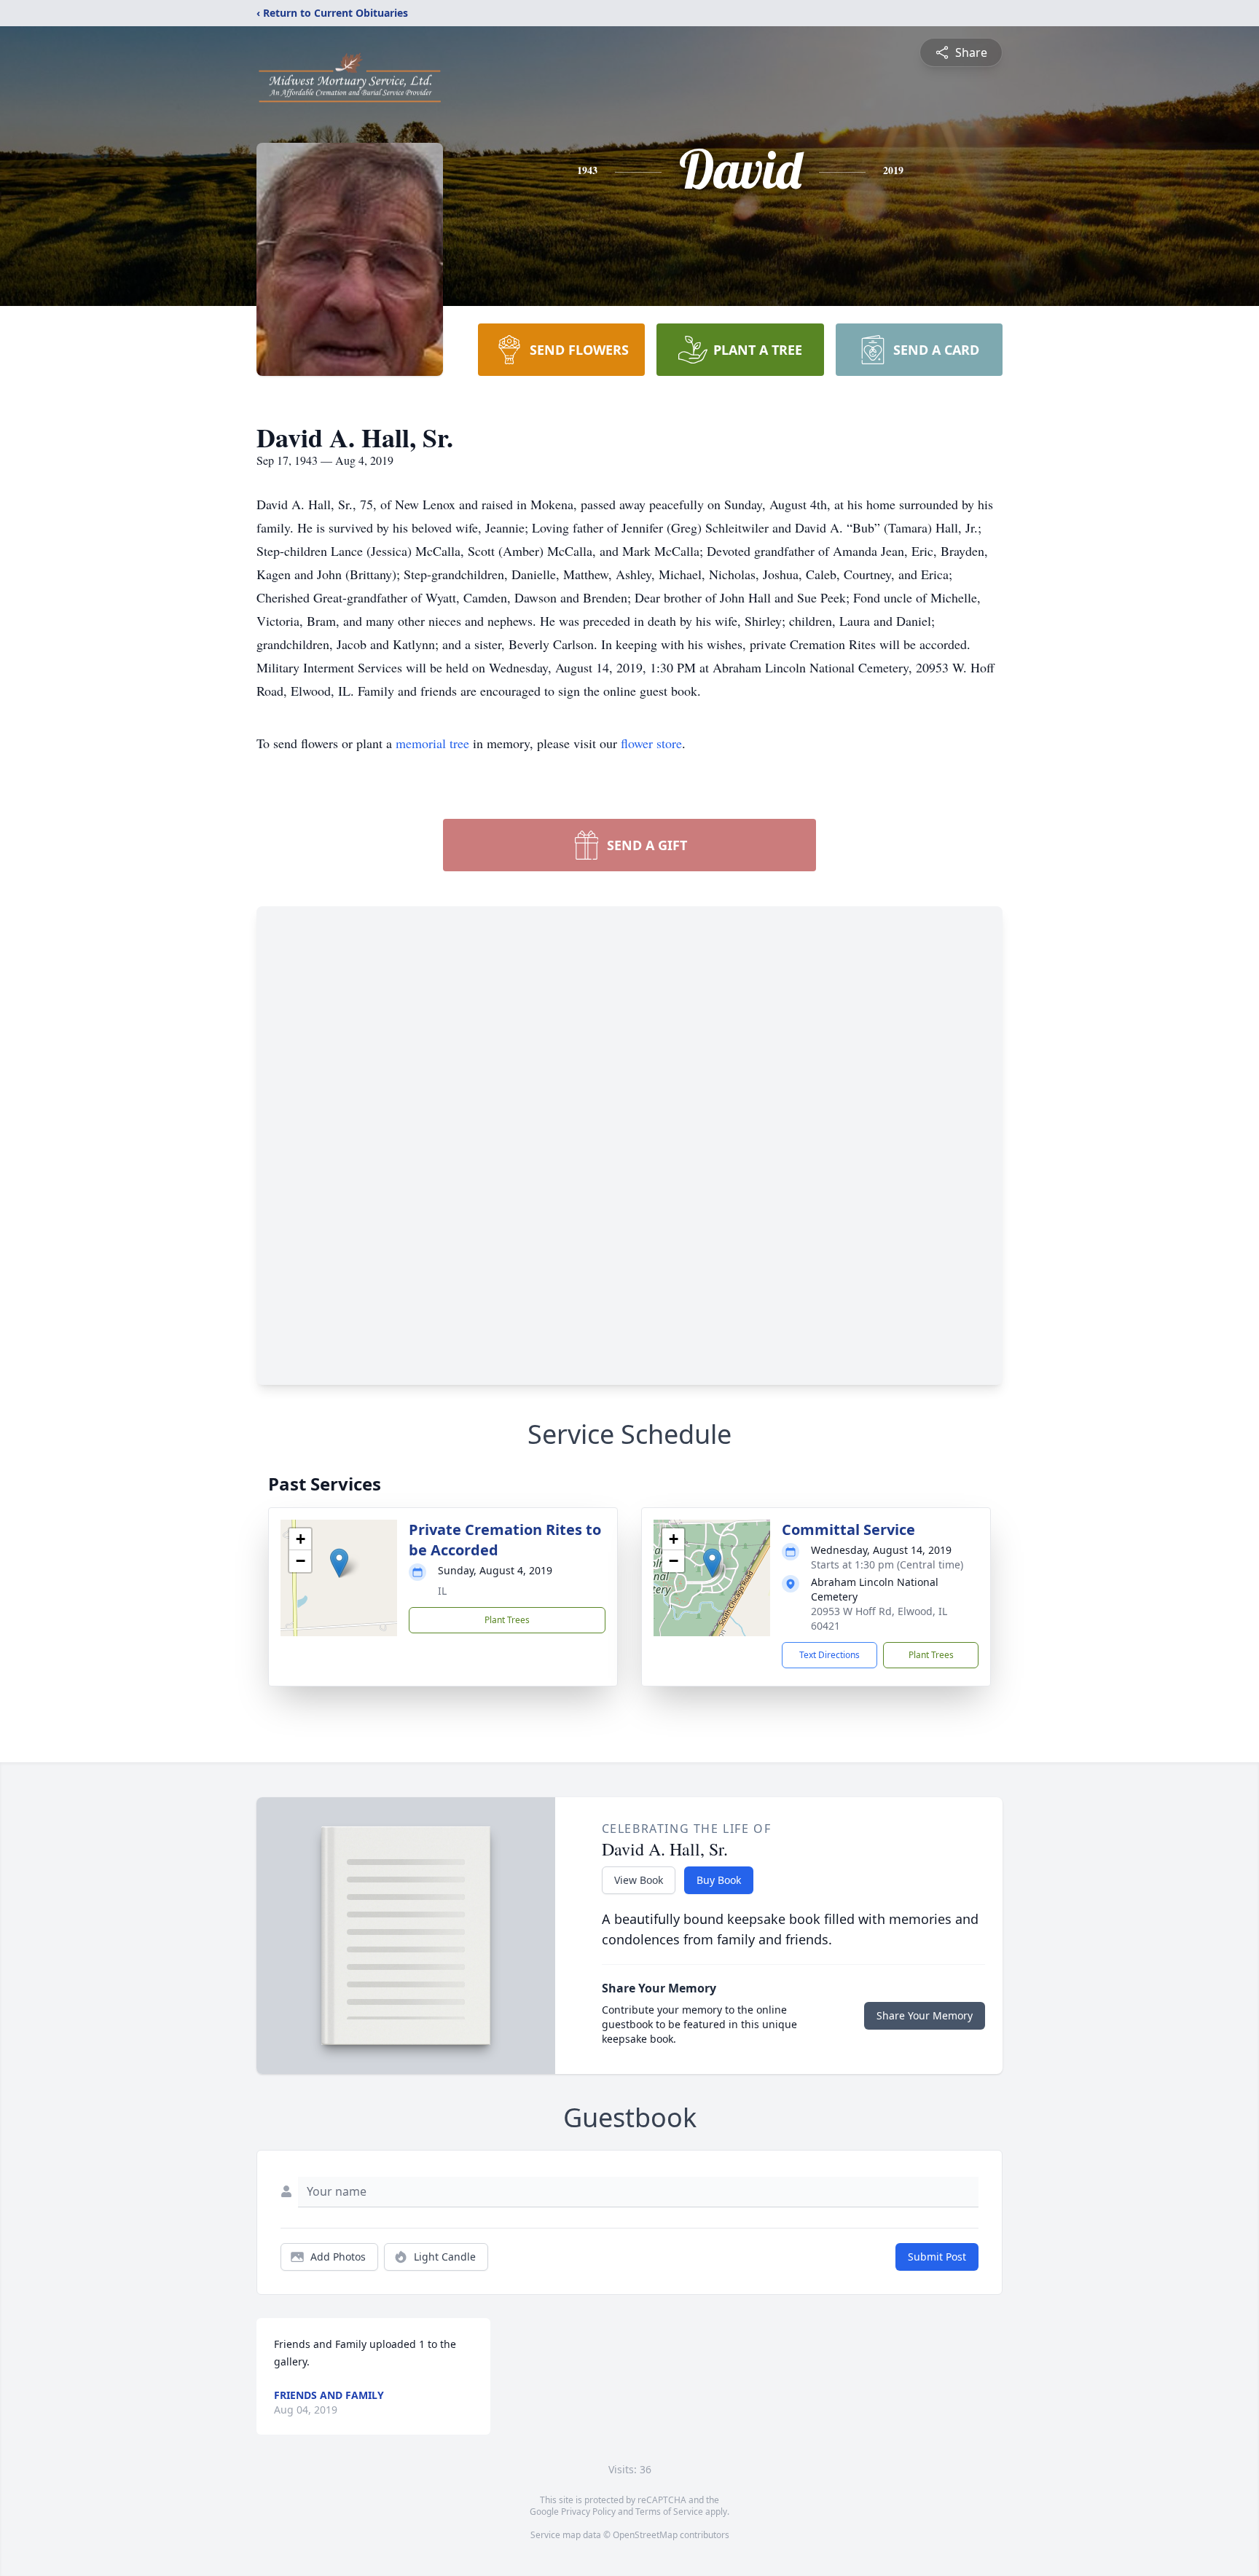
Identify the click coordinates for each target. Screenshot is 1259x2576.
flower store (651, 743)
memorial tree (432, 743)
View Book (639, 1880)
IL (442, 1591)
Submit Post (937, 2257)
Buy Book (719, 1880)
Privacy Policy (588, 2512)
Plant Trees (507, 1620)
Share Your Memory (925, 2015)
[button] (339, 1563)
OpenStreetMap (645, 2535)
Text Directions (829, 1655)
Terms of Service (669, 2512)
